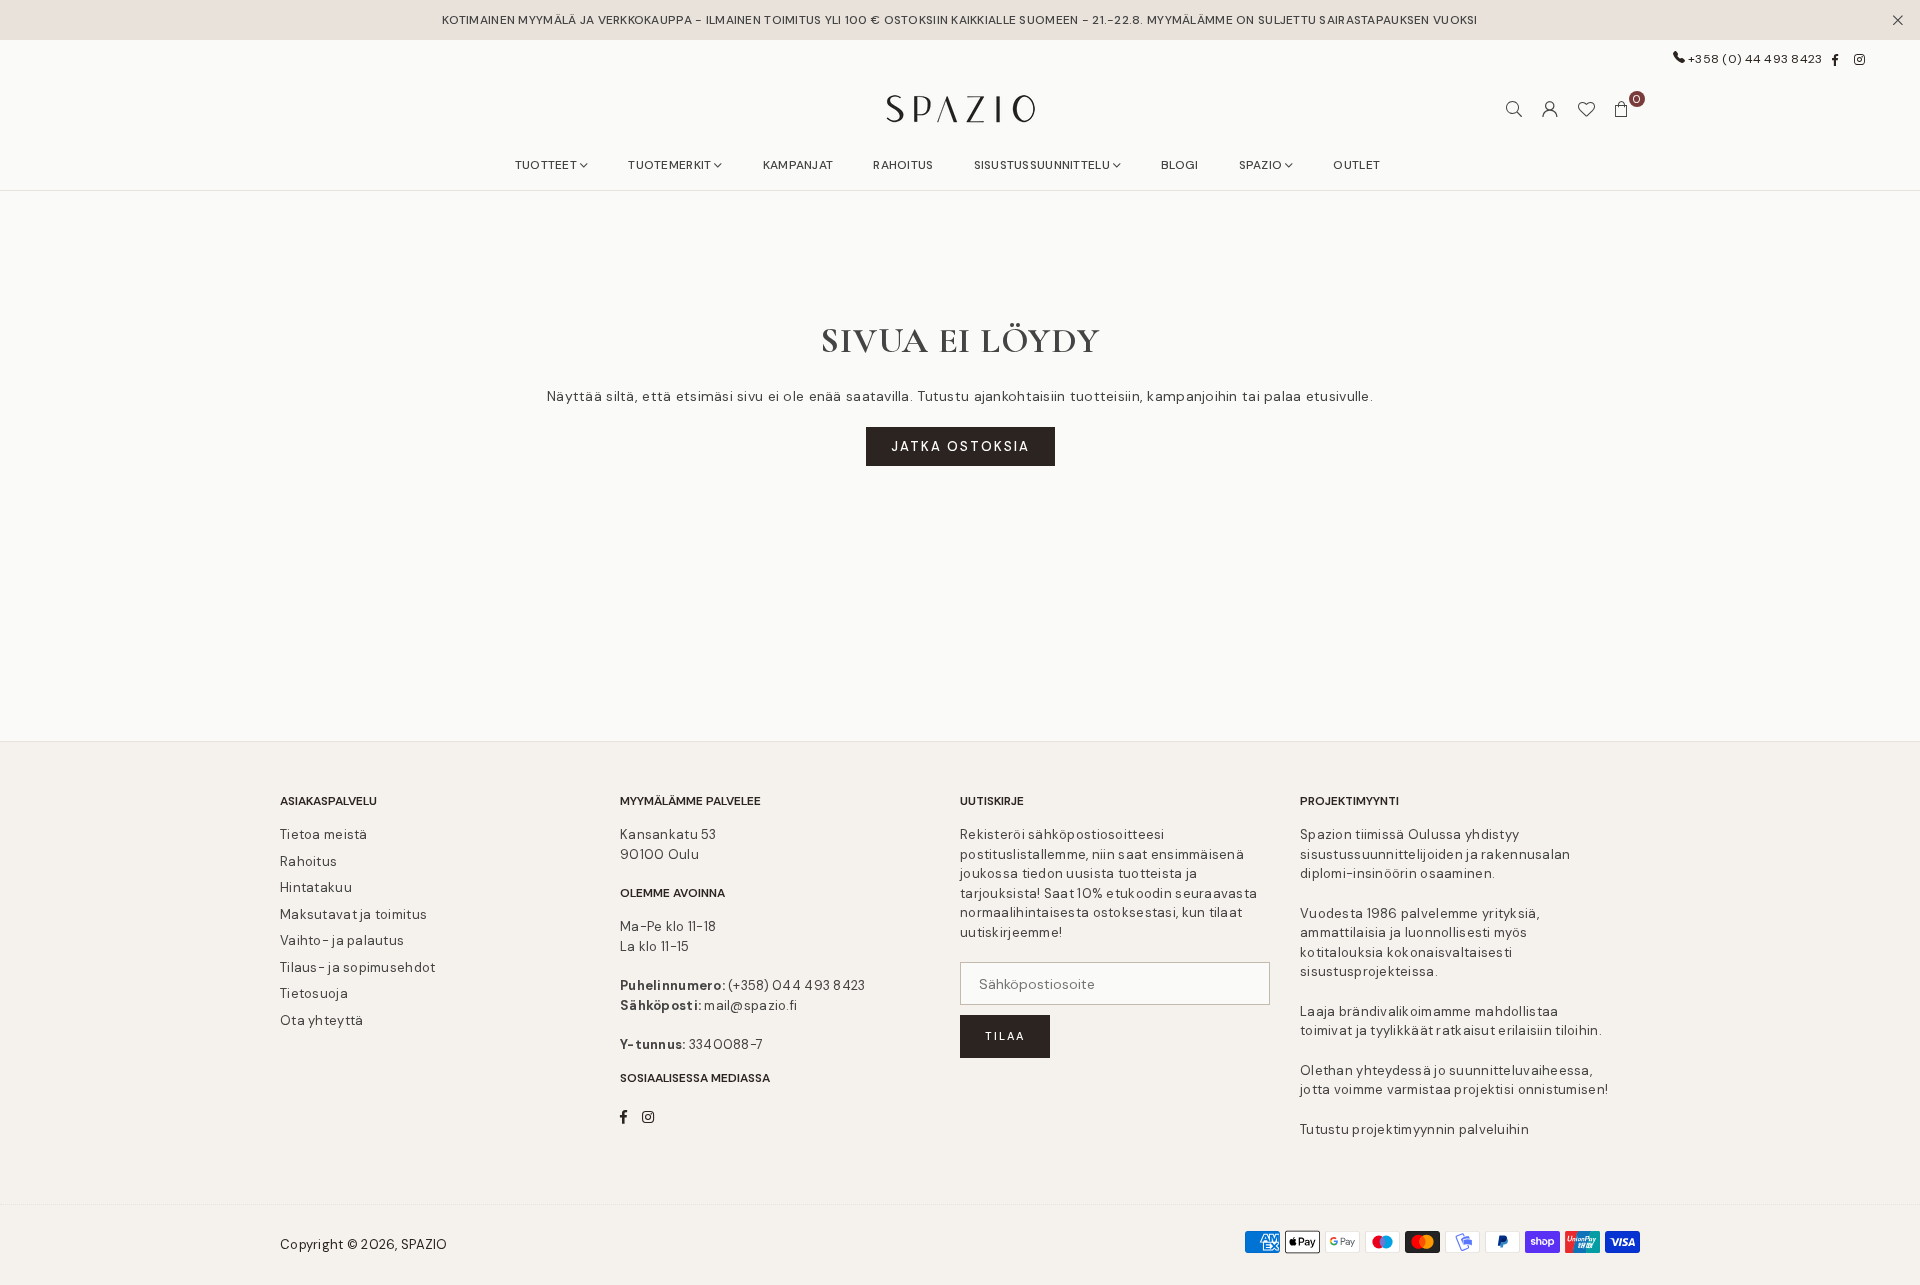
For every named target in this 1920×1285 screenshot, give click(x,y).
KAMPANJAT (798, 165)
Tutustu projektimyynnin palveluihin (1414, 1129)
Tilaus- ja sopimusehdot (357, 967)
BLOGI (1179, 165)
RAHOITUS (903, 165)
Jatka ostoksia (960, 446)
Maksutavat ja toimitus (353, 914)
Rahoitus (308, 861)
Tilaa (1005, 1036)
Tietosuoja (314, 993)
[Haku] (1514, 109)
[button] (1622, 109)
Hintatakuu (316, 887)
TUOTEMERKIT (669, 165)
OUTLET (1356, 165)
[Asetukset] (1550, 109)
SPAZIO (1261, 165)
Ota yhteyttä (321, 1020)
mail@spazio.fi (750, 1005)
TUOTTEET (546, 165)
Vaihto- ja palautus (342, 940)
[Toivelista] (1586, 109)
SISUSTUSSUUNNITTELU (1042, 165)
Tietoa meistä (324, 834)
